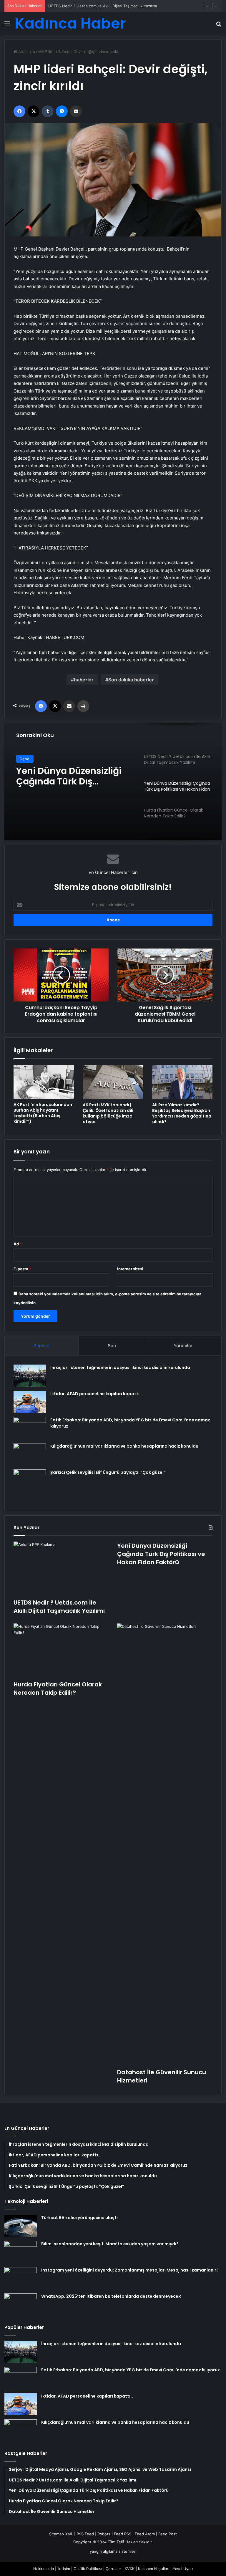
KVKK (130, 2569)
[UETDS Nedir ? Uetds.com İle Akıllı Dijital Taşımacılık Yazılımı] (61, 1568)
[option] (113, 782)
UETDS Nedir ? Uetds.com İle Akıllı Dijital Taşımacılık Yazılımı (59, 1607)
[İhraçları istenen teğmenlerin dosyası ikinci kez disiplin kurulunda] (30, 1376)
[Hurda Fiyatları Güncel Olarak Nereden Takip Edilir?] (61, 1650)
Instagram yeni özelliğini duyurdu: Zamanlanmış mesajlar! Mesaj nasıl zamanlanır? (130, 2270)
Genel (25, 759)
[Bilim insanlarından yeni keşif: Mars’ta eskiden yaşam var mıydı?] (21, 2252)
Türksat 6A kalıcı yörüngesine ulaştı (79, 2218)
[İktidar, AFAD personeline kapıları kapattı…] (30, 1402)
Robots (104, 2534)
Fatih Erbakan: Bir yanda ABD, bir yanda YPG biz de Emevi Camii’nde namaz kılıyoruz (131, 2370)
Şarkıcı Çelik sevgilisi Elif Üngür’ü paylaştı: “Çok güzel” (108, 1472)
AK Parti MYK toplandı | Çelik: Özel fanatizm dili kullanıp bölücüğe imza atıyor (108, 1113)
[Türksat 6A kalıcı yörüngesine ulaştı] (21, 2226)
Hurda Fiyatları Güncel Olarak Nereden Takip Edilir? (66, 777)
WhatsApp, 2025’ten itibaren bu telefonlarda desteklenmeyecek (111, 2296)
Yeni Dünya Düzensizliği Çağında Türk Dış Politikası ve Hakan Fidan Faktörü (117, 6)
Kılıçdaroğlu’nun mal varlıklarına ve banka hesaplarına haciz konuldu (124, 1446)
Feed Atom (145, 2534)
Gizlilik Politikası (88, 2569)
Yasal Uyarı (183, 2569)
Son (112, 1346)
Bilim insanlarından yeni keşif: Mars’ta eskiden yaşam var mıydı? (110, 2244)
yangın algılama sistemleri (113, 2551)
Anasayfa (26, 52)
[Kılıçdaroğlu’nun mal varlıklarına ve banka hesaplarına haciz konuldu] (30, 1454)
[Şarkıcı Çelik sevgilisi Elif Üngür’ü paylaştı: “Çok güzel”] (30, 1486)
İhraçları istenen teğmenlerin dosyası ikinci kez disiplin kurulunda (120, 1368)
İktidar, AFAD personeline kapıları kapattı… (96, 1394)
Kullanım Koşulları (154, 2569)
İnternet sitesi (130, 1269)
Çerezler (113, 2569)
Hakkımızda (44, 2569)
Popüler (42, 1346)
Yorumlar (183, 1346)
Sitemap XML (61, 2534)
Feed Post (168, 2534)
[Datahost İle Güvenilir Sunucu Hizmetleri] (165, 1844)
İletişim (64, 2569)
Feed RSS (123, 2534)
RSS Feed (85, 2534)
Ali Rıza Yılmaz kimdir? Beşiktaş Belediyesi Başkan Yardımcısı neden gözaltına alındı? (182, 1113)
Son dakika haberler (131, 680)
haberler (84, 680)
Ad (18, 1244)
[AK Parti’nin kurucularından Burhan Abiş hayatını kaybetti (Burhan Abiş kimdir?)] (44, 1082)
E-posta (22, 1269)
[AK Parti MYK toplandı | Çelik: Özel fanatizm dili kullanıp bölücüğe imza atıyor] (113, 1082)
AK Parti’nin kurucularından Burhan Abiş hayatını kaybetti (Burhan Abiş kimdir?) (43, 1113)
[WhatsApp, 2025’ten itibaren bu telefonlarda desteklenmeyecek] (21, 2304)
